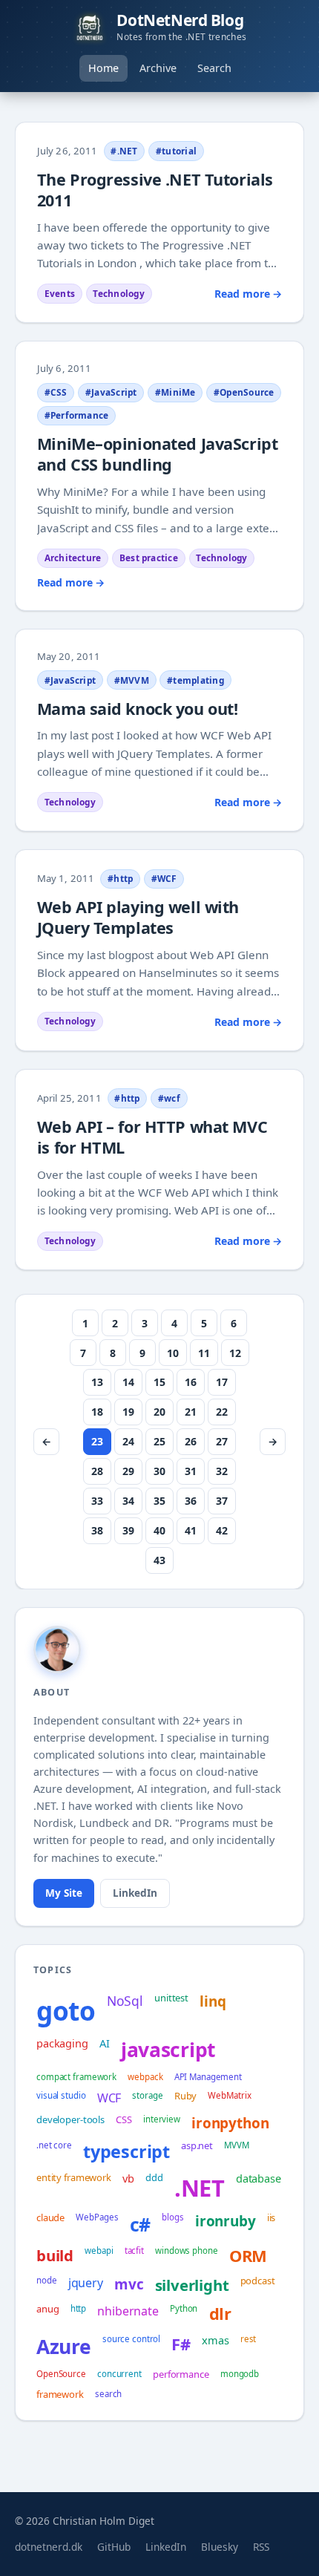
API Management (208, 2077)
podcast (258, 2281)
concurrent (119, 2374)
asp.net (197, 2145)
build (55, 2255)
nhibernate (128, 2311)
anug (47, 2309)
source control (131, 2339)
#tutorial (176, 151)
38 (97, 1530)
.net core (54, 2145)
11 (204, 1353)
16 (191, 1382)
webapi (99, 2250)
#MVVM (132, 680)
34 (128, 1501)
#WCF (164, 878)
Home (103, 68)
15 (159, 1382)
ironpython (230, 2123)
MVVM (237, 2145)
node (47, 2280)
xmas (215, 2340)
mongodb (240, 2374)
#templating (195, 680)
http (79, 2308)
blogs (172, 2217)
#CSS (56, 392)
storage (147, 2095)
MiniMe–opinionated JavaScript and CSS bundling (157, 454)
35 (159, 1501)
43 (159, 1560)
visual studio (61, 2095)
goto (66, 2010)
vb (128, 2178)
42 (222, 1530)
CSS (124, 2119)
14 (128, 1382)
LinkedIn (135, 1893)
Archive (158, 68)
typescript (126, 2151)
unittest (171, 1998)
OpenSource (61, 2374)
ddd (154, 2177)
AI (105, 2043)
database (259, 2178)
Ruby (185, 2096)
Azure (64, 2347)
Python (184, 2308)
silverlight (192, 2285)
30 (159, 1471)
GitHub (114, 2547)
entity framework (74, 2177)
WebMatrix (229, 2095)
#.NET (124, 151)
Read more (248, 294)
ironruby (226, 2221)
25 (159, 1441)
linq (213, 2001)
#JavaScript (111, 392)
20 (159, 1412)
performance (181, 2374)
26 (191, 1441)
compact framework (76, 2077)
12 (235, 1353)
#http (120, 878)
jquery (86, 2283)
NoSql (125, 2001)
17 (222, 1382)
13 (97, 1382)
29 (128, 1471)
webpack (145, 2077)
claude (50, 2217)
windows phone (187, 2250)
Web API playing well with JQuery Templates (138, 917)
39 (128, 1530)
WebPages (97, 2217)
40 (159, 1530)
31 (191, 1471)
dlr (220, 2314)
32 (222, 1471)
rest (249, 2339)
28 (97, 1471)
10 (173, 1353)
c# (141, 2224)
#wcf (169, 1098)
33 (97, 1501)
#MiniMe (175, 392)
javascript (168, 2050)
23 (97, 1441)
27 (222, 1441)
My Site (64, 1893)
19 (128, 1412)
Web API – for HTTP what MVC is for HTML (152, 1137)
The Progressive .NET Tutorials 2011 (155, 190)
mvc (129, 2284)
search (108, 2394)
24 (128, 1441)
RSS (261, 2547)
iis (272, 2217)
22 (222, 1412)
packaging (62, 2043)
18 (97, 1412)
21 (191, 1412)
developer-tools (70, 2119)
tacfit (134, 2250)
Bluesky (220, 2547)
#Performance (77, 415)
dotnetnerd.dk (49, 2547)
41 (191, 1530)
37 (222, 1501)
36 (191, 1501)
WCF (109, 2098)
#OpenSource (244, 392)
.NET (200, 2188)
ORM (248, 2256)
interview (162, 2119)
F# (181, 2344)
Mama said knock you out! (138, 709)
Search (214, 68)
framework (60, 2394)
